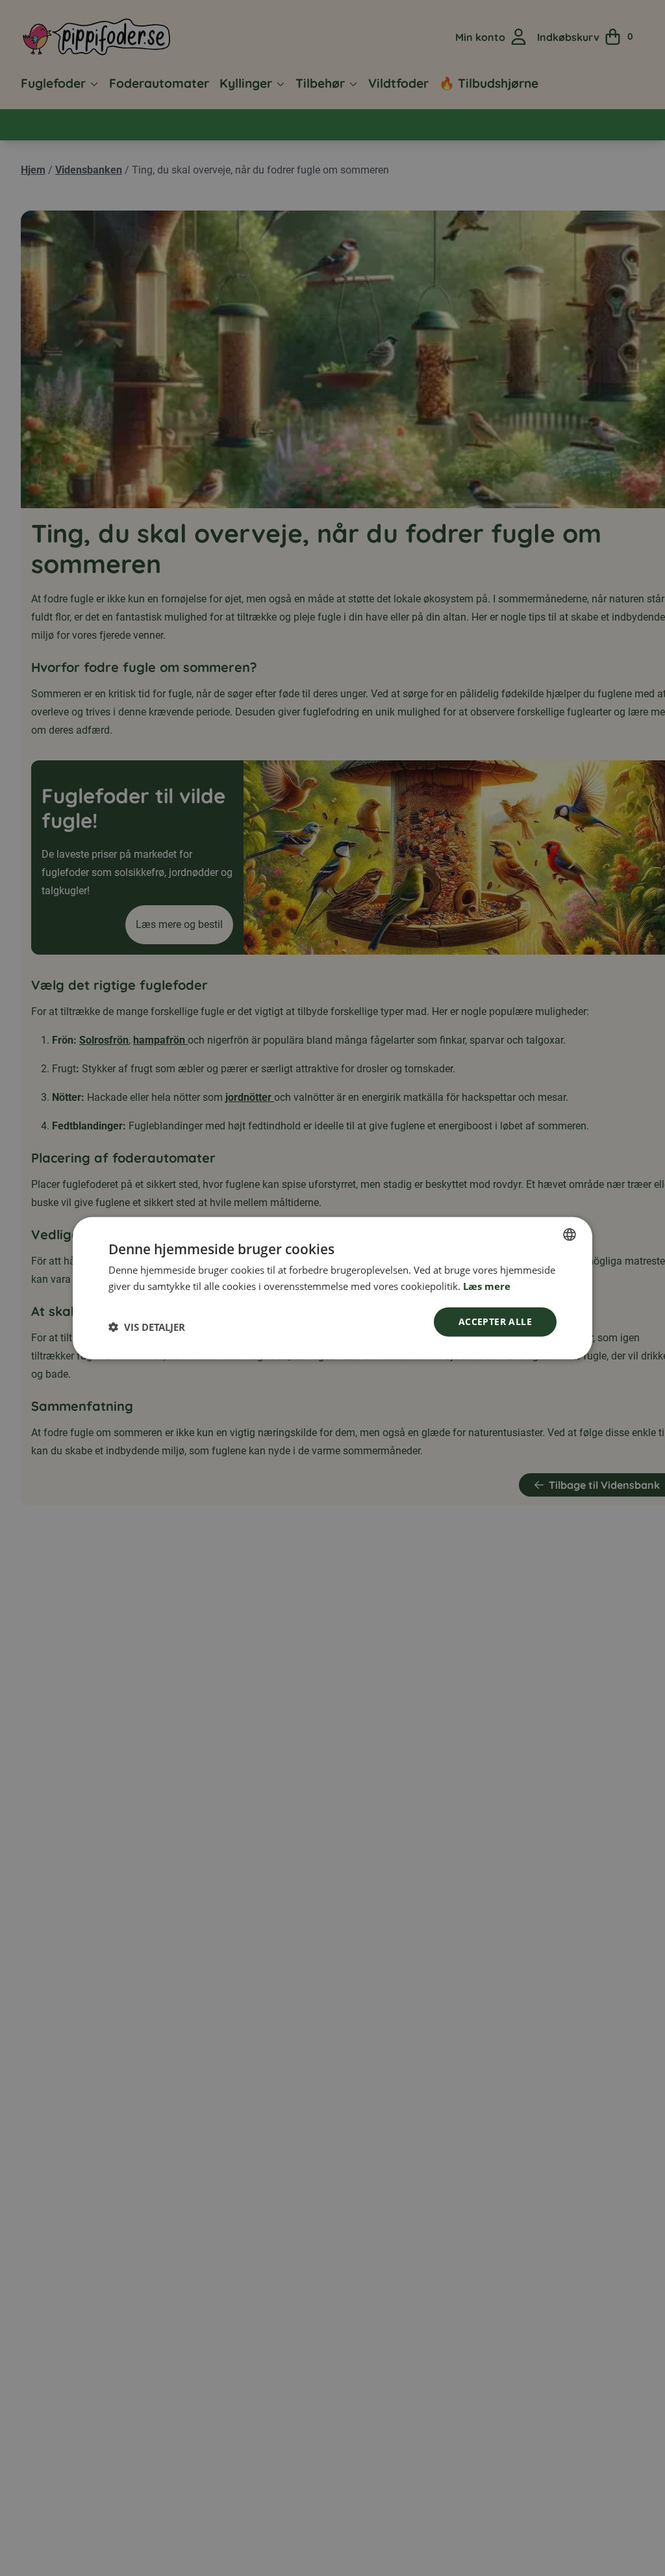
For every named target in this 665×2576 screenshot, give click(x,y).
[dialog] (332, 1288)
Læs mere (487, 1286)
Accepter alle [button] (495, 1321)
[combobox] (570, 1235)
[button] (147, 1326)
